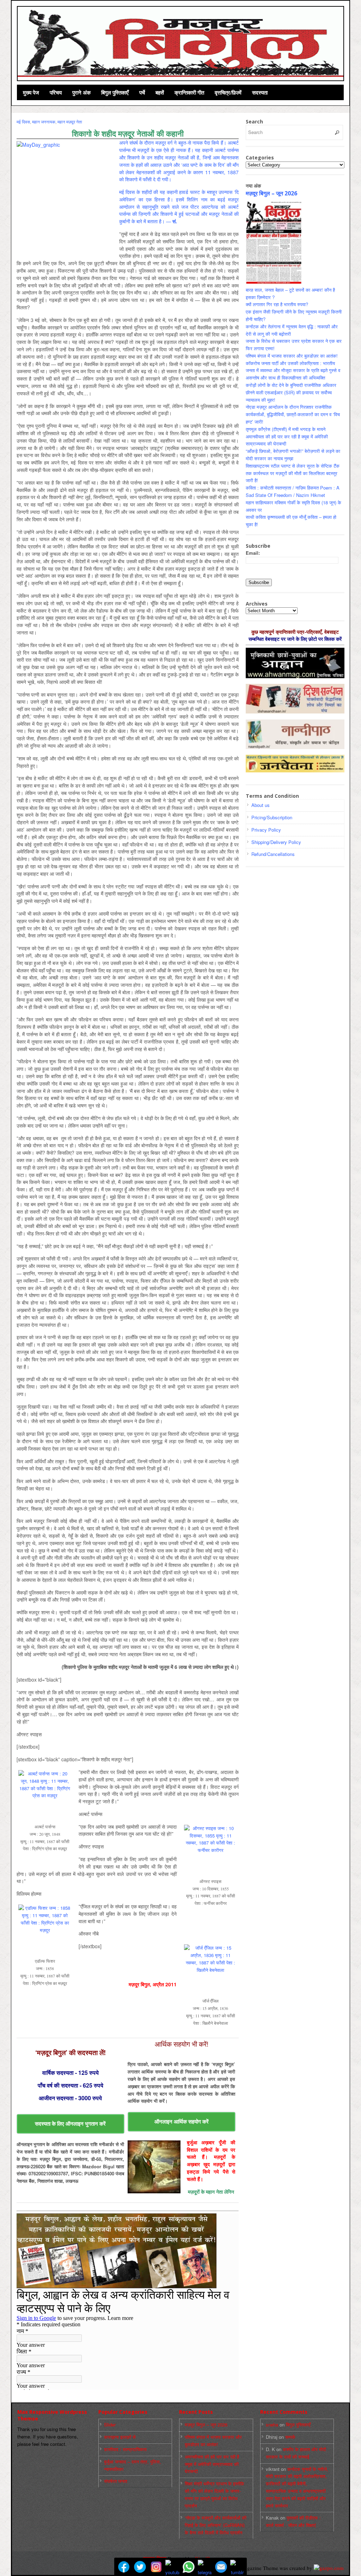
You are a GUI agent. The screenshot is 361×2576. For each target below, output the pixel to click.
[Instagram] (156, 2567)
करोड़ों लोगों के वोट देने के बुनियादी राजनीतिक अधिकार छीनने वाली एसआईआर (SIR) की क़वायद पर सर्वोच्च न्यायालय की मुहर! (291, 392)
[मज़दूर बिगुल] (181, 43)
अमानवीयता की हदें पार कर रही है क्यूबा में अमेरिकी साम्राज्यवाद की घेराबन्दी (212, 2464)
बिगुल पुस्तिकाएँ (115, 92)
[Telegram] (205, 2567)
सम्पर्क (290, 2437)
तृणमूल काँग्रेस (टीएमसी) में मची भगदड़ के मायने (286, 429)
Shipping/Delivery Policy (276, 842)
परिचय (56, 92)
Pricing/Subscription (272, 817)
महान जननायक (44, 121)
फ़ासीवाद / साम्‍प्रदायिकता (125, 2449)
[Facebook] (124, 2567)
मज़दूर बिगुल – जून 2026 (271, 193)
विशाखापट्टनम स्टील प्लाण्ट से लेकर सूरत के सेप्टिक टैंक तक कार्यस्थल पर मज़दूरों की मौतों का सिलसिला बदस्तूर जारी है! (293, 473)
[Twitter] (140, 2567)
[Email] (221, 2567)
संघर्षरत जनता (116, 2481)
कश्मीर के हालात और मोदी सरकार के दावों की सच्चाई (296, 2453)
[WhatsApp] (189, 2567)
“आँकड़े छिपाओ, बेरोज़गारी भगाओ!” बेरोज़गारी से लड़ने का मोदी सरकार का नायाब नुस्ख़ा (293, 455)
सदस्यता (260, 92)
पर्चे (142, 92)
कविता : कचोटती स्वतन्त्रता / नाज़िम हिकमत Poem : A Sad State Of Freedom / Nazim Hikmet (293, 491)
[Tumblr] (237, 2567)
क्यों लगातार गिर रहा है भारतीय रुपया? (277, 304)
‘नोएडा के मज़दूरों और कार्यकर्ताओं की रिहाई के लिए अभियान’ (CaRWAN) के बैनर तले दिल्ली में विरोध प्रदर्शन (216, 2525)
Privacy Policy (266, 830)
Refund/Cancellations (273, 854)
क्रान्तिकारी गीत (189, 92)
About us (261, 805)
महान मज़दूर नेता (70, 121)
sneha (272, 2425)
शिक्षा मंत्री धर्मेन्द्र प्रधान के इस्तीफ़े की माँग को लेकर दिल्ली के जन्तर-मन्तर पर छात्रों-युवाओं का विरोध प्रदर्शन (215, 2494)
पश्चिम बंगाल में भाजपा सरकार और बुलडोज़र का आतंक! (292, 356)
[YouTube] (172, 2567)
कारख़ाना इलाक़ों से (120, 2437)
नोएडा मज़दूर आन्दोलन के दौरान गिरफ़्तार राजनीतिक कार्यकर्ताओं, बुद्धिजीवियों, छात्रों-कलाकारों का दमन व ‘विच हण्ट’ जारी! (293, 414)
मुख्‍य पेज (31, 92)
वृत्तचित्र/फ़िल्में (228, 92)
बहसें (160, 92)
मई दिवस (23, 121)
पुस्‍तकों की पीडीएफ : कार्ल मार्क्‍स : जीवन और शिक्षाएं (293, 2521)
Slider (110, 2425)
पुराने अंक (81, 92)
